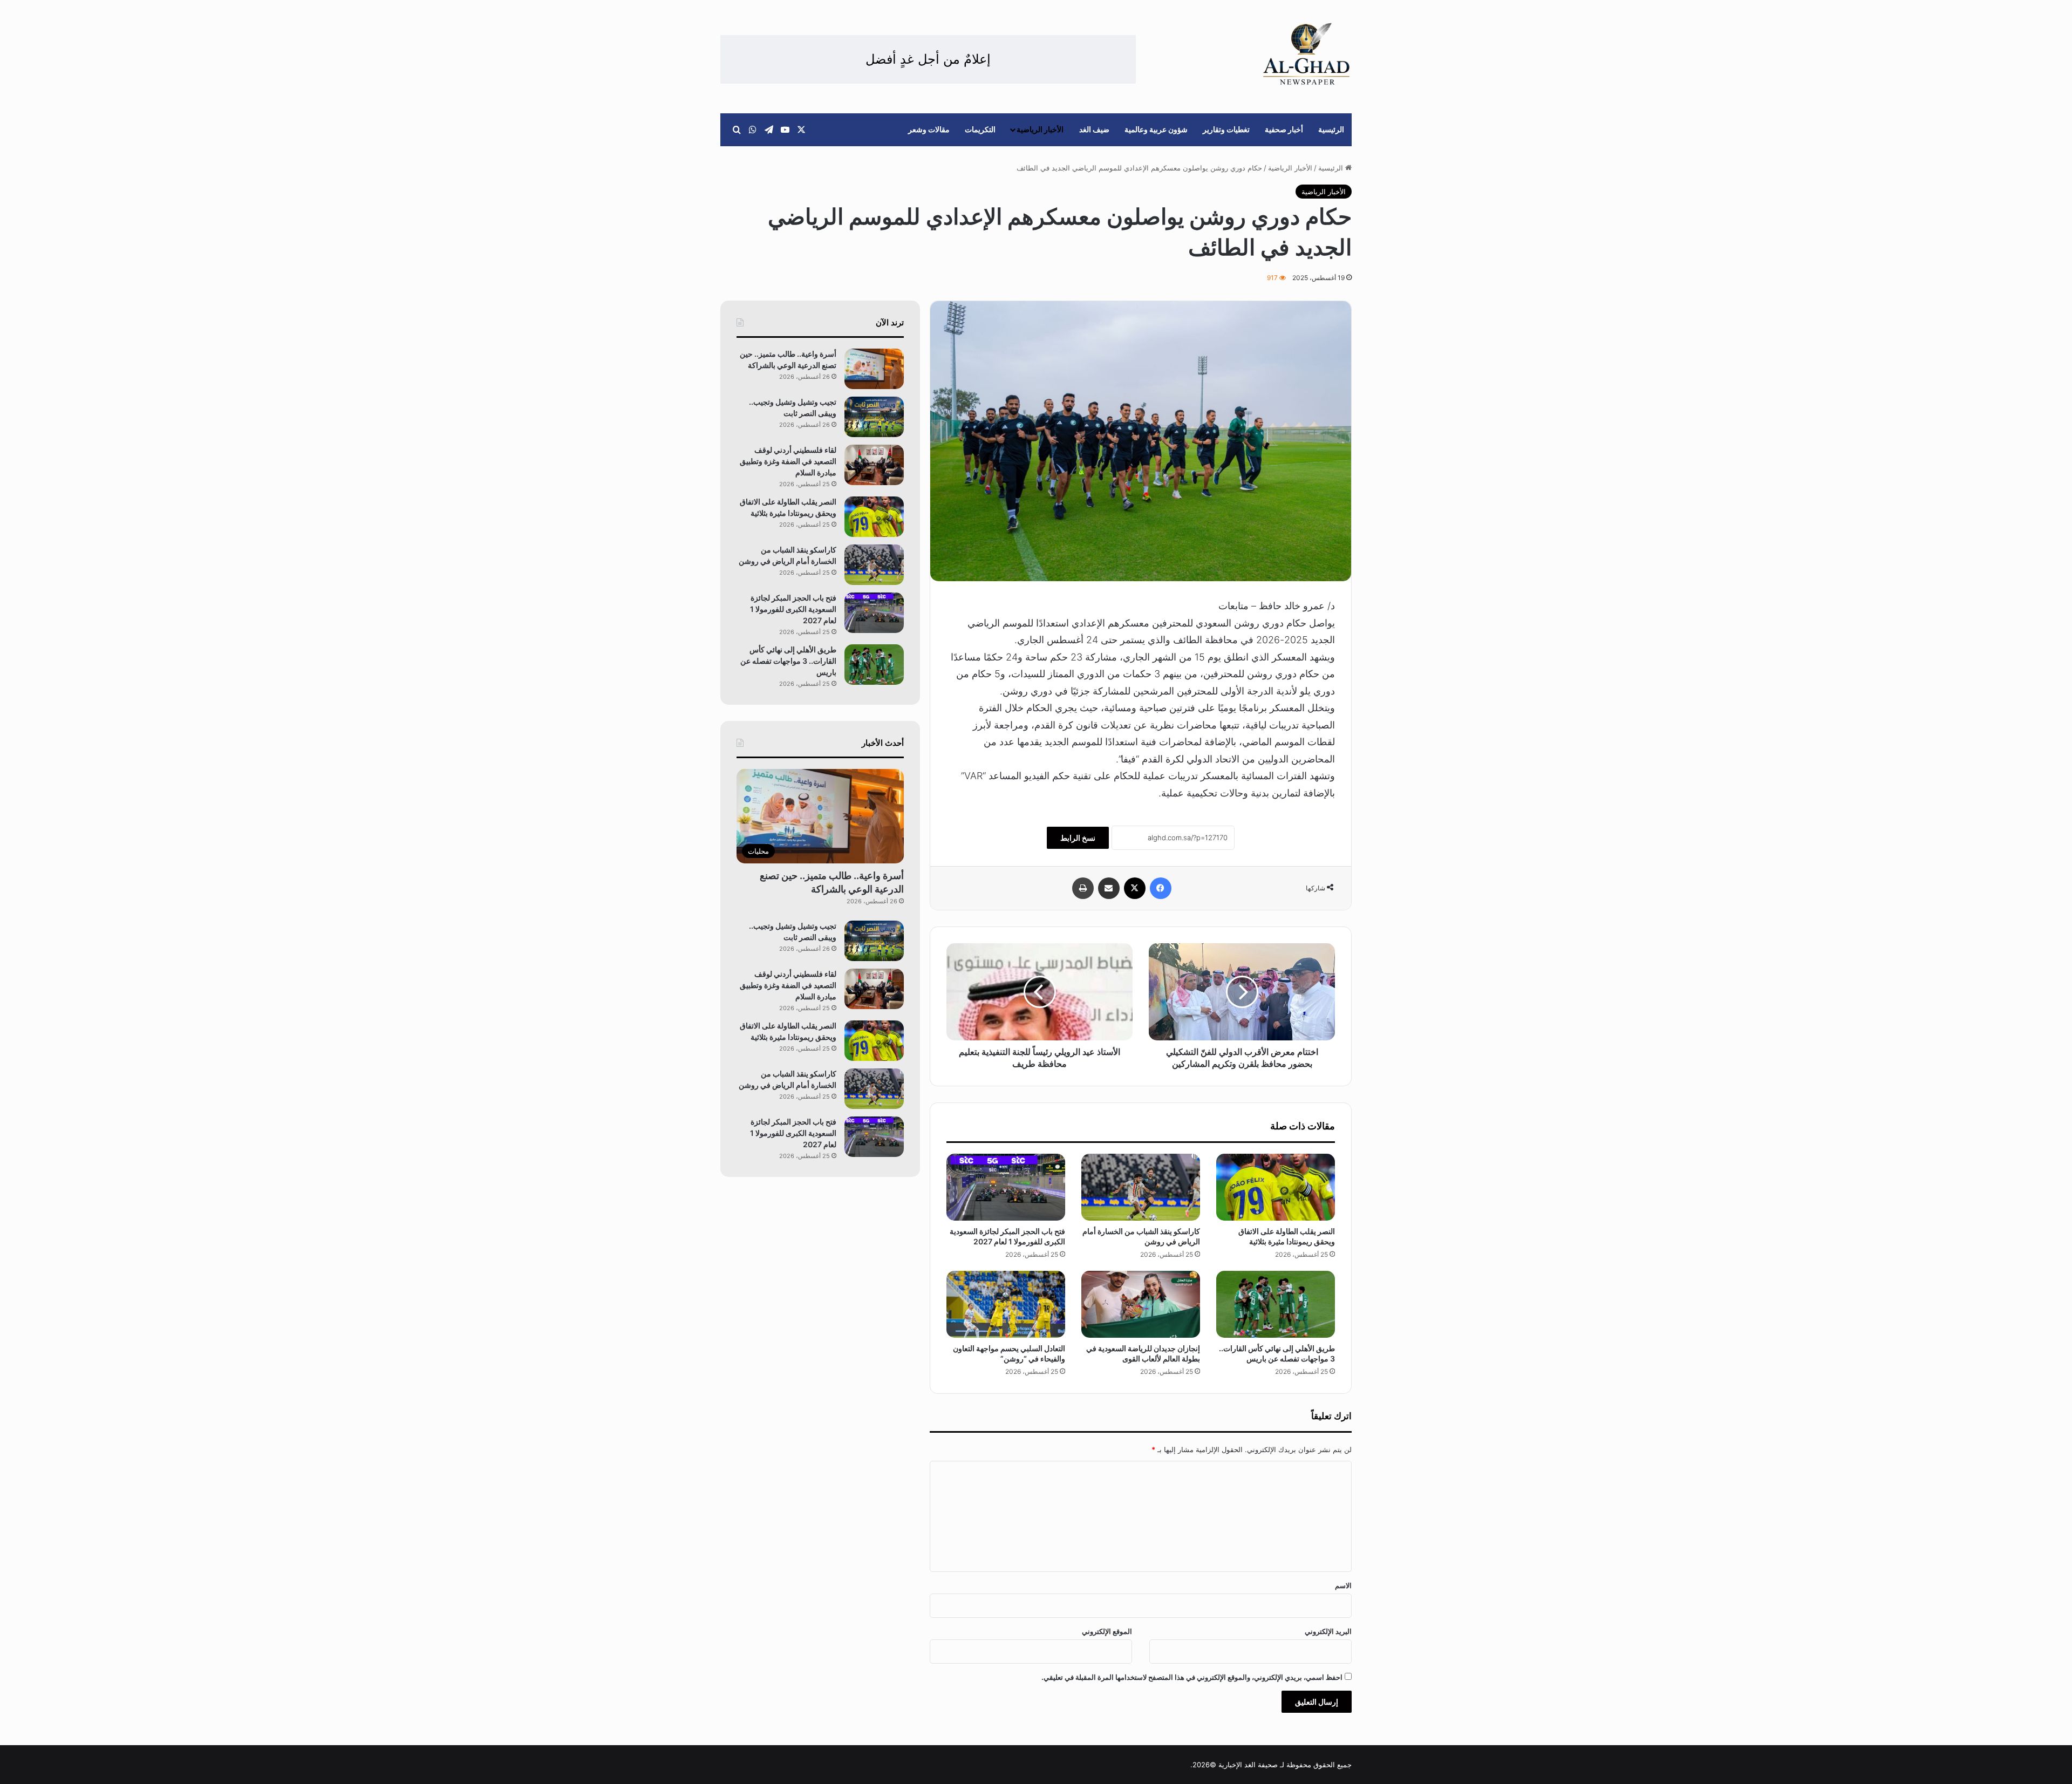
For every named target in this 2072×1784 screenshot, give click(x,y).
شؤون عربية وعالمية (1156, 129)
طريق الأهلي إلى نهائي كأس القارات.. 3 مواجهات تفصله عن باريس (788, 661)
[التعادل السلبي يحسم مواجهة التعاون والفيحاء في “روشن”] (1006, 1304)
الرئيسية (1331, 129)
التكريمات (980, 129)
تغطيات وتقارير (1226, 129)
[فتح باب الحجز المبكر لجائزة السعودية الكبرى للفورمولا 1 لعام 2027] (1006, 1187)
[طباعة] (1083, 888)
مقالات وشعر (929, 129)
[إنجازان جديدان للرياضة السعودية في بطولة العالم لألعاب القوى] (1141, 1304)
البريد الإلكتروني (1328, 1631)
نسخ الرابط (1078, 838)
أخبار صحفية (1284, 129)
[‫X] (1135, 888)
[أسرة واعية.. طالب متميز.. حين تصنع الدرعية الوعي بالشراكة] (874, 369)
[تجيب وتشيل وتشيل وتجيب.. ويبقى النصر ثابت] (874, 417)
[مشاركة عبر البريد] (1109, 888)
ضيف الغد (1094, 129)
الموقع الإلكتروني (1107, 1631)
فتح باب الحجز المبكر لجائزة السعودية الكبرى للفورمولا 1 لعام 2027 (793, 609)
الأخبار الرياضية (1040, 129)
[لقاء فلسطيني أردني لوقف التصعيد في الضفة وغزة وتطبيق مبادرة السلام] (874, 465)
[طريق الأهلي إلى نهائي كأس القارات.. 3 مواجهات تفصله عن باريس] (1276, 1304)
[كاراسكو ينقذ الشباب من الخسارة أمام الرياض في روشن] (1141, 1187)
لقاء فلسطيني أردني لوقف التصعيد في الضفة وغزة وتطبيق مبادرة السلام (788, 461)
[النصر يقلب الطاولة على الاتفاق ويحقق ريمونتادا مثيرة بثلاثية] (1276, 1187)
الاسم (1343, 1585)
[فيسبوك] (1161, 888)
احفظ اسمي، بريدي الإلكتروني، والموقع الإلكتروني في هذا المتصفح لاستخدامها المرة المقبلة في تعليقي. (1192, 1677)
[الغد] (1307, 54)
